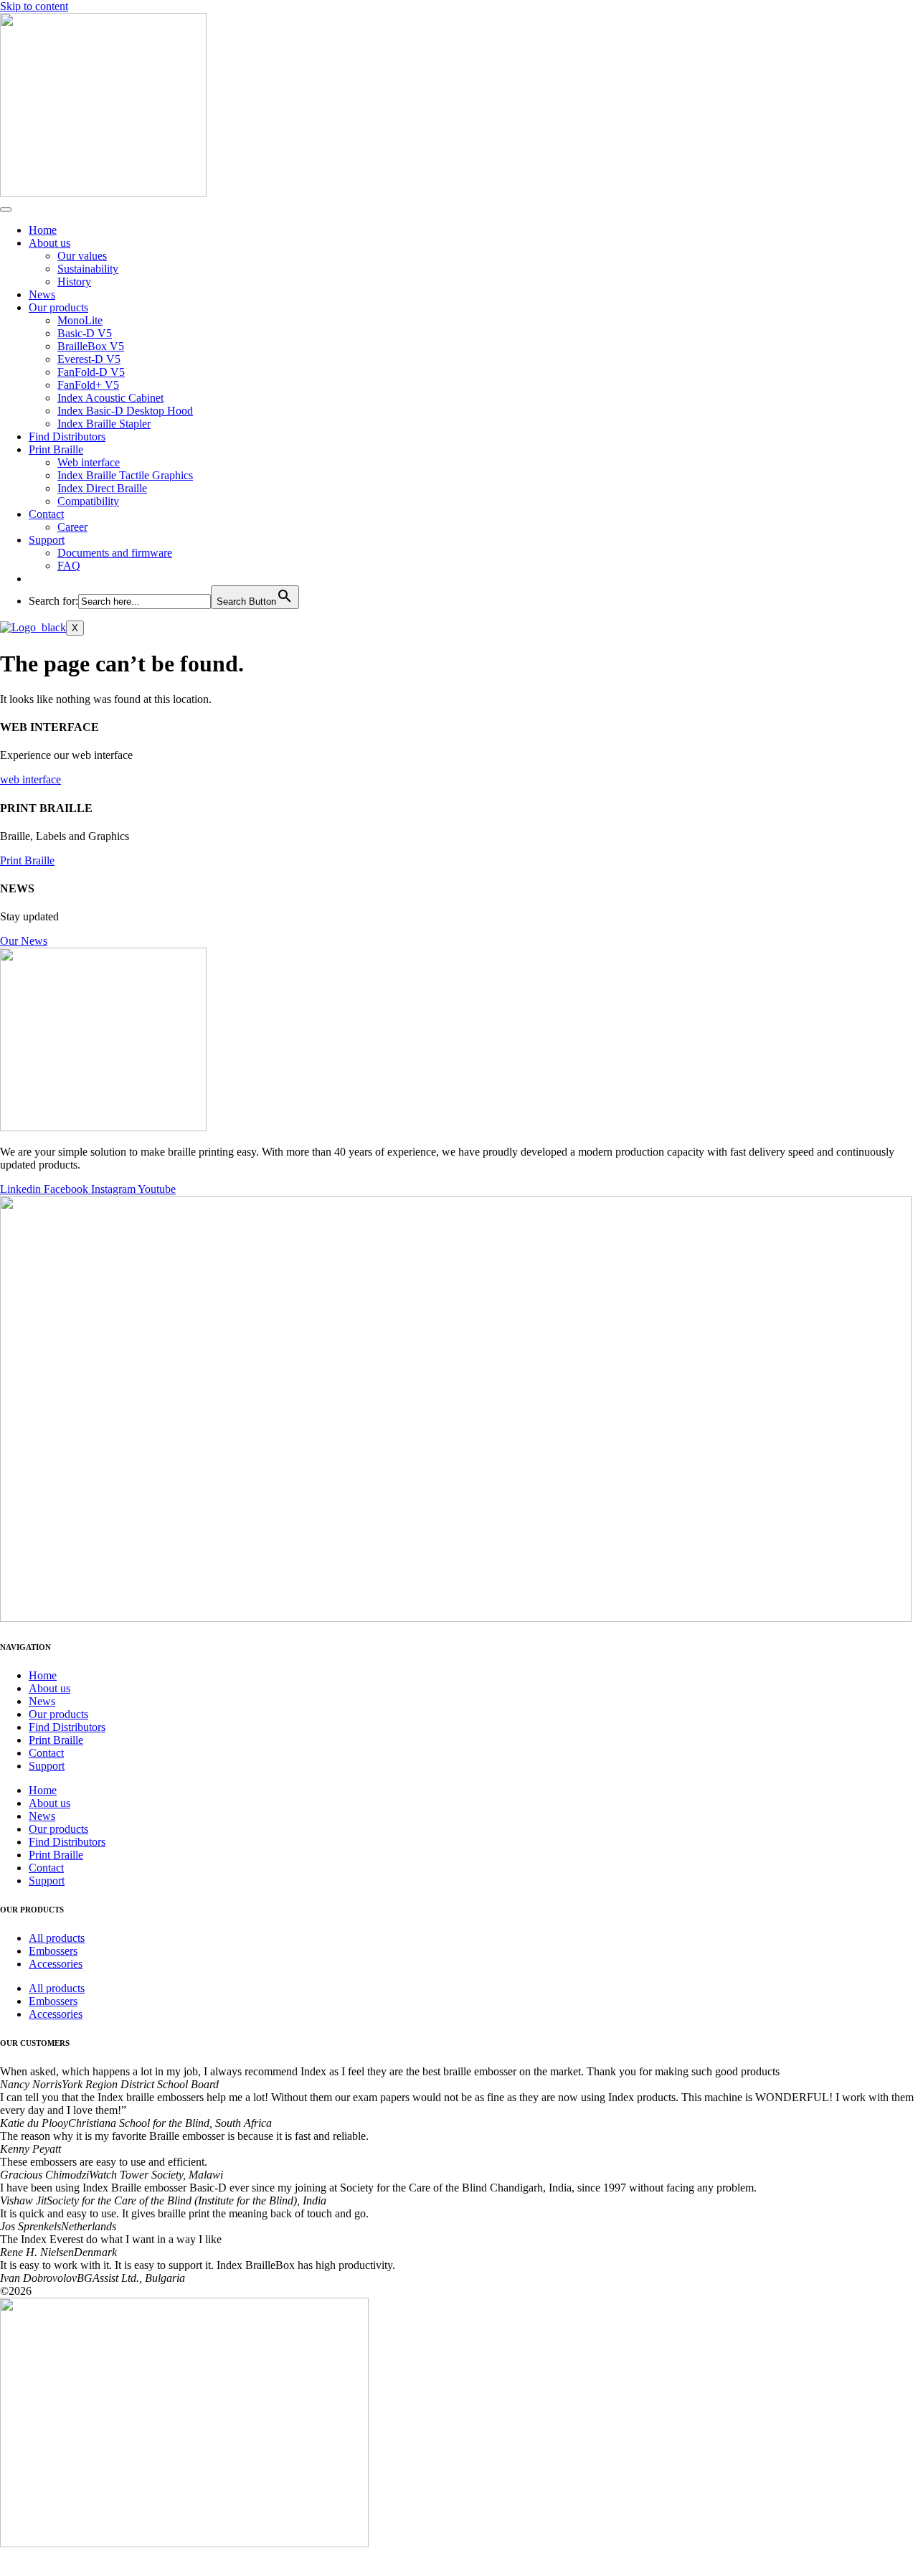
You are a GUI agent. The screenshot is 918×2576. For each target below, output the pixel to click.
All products (57, 1938)
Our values (82, 256)
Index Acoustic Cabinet (110, 398)
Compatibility (88, 501)
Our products (58, 307)
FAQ (69, 566)
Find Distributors (67, 437)
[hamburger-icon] (6, 209)
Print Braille (56, 449)
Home (43, 230)
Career (72, 527)
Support (47, 540)
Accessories (56, 1964)
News (42, 294)
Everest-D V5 (89, 359)
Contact (46, 514)
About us (49, 243)
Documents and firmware (115, 553)
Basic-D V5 (85, 333)
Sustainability (88, 269)
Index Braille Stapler (104, 424)
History (74, 282)
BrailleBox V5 (91, 346)
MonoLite (80, 320)
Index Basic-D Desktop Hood (125, 411)
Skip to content (34, 6)
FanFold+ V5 (88, 385)
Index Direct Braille (102, 488)
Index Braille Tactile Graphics (125, 475)
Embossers (53, 1951)
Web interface (89, 462)
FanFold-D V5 (91, 372)
